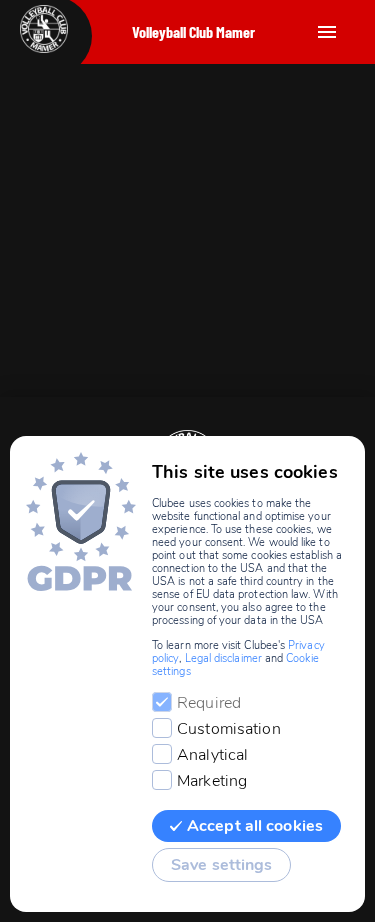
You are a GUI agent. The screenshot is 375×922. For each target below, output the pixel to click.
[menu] (327, 32)
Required (209, 703)
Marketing (212, 781)
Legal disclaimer (223, 658)
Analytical (212, 755)
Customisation (229, 729)
